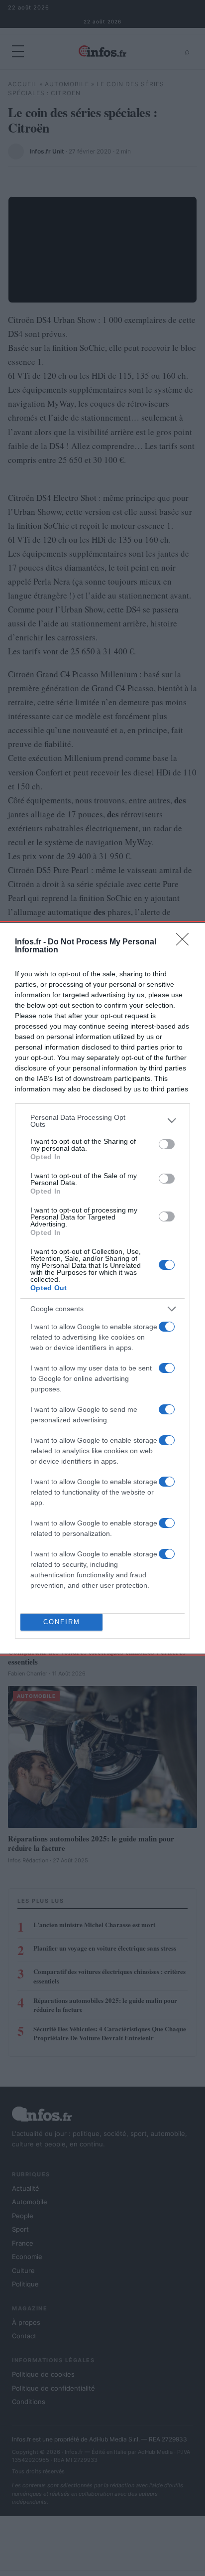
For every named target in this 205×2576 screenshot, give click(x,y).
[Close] (186, 942)
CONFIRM (62, 1622)
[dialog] (102, 1288)
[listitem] (102, 1121)
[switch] (167, 1144)
